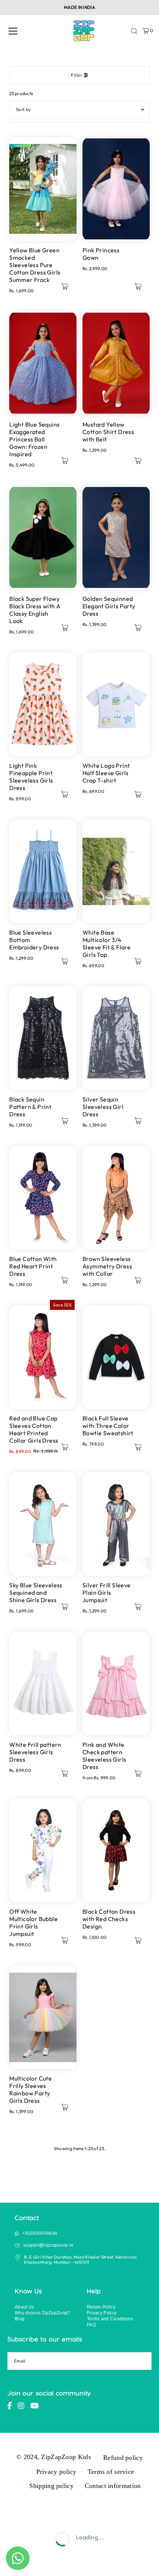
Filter (77, 75)
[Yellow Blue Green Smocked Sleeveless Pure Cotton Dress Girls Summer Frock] (43, 189)
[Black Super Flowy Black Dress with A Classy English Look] (43, 538)
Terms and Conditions (110, 2319)
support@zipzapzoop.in (48, 2245)
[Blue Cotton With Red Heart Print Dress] (43, 1198)
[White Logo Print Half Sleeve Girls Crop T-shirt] (116, 704)
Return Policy (101, 2307)
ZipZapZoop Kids (66, 2457)
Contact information (113, 2486)
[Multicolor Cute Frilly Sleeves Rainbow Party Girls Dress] (43, 2017)
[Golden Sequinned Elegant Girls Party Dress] (116, 538)
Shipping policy (51, 2486)
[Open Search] (134, 31)
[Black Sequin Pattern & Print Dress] (43, 1038)
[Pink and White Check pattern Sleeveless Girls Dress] (116, 1684)
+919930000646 (40, 2233)
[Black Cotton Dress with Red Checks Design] (116, 1850)
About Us (24, 2307)
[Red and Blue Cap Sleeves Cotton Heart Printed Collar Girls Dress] (43, 1357)
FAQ (91, 2325)
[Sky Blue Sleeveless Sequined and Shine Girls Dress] (43, 1524)
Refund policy (123, 2458)
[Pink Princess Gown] (116, 189)
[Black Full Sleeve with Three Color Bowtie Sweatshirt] (116, 1357)
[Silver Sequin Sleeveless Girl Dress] (116, 1038)
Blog (20, 2319)
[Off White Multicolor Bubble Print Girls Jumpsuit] (43, 1850)
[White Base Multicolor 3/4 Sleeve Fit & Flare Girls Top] (116, 871)
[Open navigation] (13, 31)
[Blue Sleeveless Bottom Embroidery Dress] (43, 871)
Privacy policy (56, 2472)
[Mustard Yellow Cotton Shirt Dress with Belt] (116, 363)
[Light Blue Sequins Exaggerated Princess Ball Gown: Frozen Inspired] (43, 363)
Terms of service (111, 2472)
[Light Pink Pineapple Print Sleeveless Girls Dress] (43, 704)
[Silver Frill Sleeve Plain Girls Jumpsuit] (116, 1524)
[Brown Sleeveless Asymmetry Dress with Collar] (116, 1198)
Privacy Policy (102, 2313)
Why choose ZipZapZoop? (43, 2313)
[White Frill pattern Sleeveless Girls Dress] (43, 1684)
